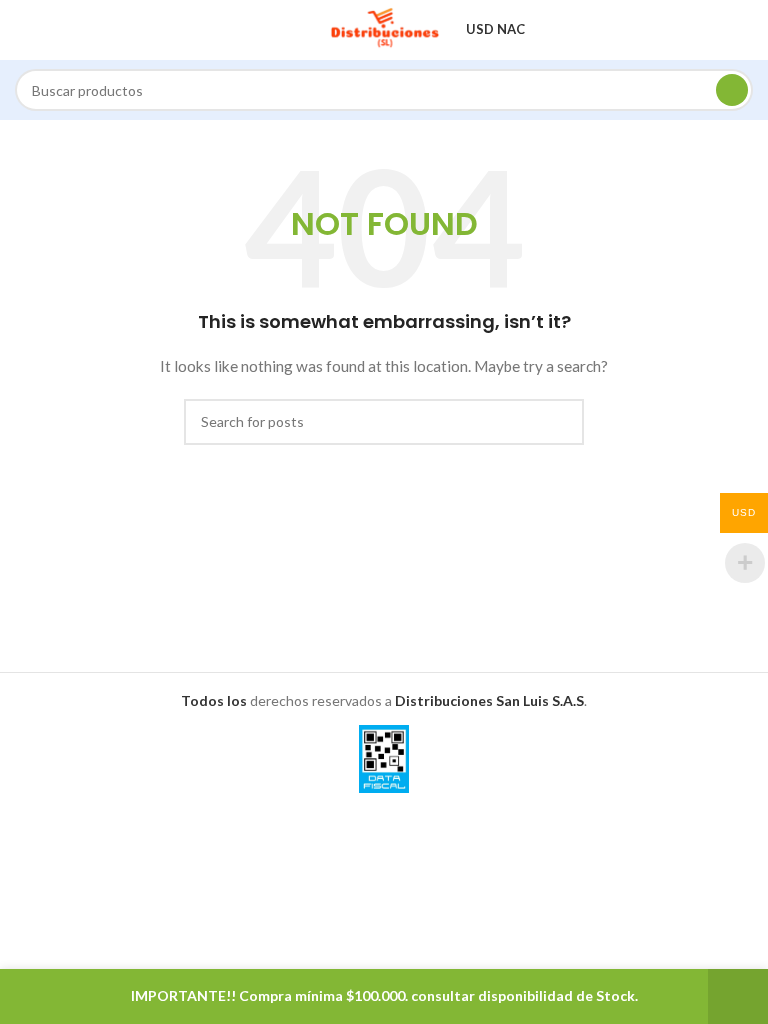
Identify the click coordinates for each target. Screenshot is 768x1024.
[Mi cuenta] (745, 30)
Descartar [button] (738, 996)
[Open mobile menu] (23, 30)
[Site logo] (384, 28)
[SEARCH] (732, 90)
